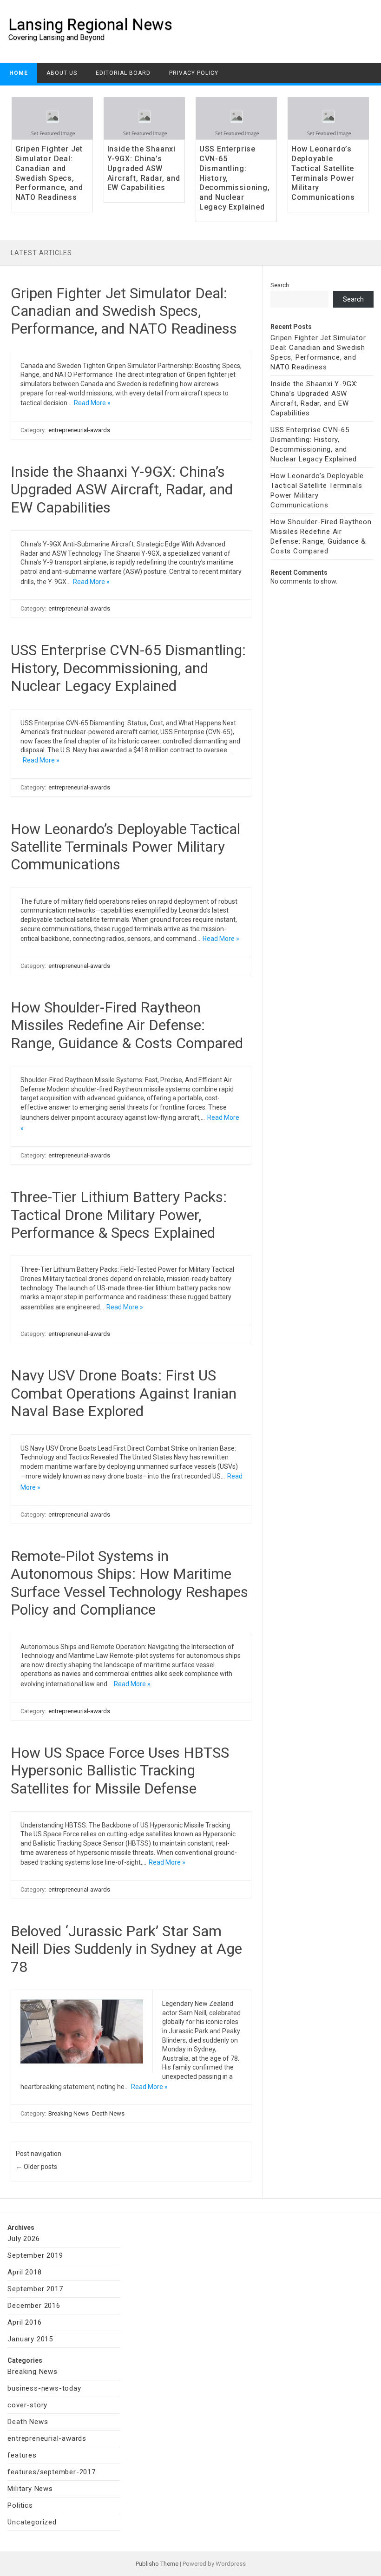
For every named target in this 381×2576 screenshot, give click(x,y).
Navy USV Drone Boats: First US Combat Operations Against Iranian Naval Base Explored (124, 1393)
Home (19, 73)
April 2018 (24, 2272)
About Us (62, 73)
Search (280, 285)
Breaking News (69, 2113)
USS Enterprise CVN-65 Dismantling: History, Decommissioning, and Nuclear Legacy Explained (128, 668)
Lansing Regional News (90, 24)
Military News (30, 2489)
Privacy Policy (194, 73)
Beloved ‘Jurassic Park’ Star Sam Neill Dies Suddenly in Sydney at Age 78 (126, 1949)
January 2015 (30, 2339)
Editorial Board (123, 73)
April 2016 (24, 2322)
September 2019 (35, 2255)
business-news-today (44, 2388)
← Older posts (36, 2167)
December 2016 (34, 2306)
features (22, 2455)
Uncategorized (32, 2522)
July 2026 (23, 2239)
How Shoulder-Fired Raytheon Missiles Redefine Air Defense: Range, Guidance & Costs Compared (127, 1025)
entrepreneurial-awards (79, 430)
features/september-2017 (51, 2472)
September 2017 (35, 2289)
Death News (108, 2113)
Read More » (92, 403)
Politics (20, 2505)
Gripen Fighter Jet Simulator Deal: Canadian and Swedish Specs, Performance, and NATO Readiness (49, 173)
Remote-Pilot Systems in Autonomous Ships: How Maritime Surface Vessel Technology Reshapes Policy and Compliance (129, 1583)
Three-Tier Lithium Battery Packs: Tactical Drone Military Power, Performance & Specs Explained (119, 1215)
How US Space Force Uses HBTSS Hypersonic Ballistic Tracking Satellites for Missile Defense (120, 1771)
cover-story (27, 2405)
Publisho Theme (157, 2564)
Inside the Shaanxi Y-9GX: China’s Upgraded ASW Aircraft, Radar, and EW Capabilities (144, 168)
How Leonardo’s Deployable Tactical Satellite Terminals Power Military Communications (323, 173)
